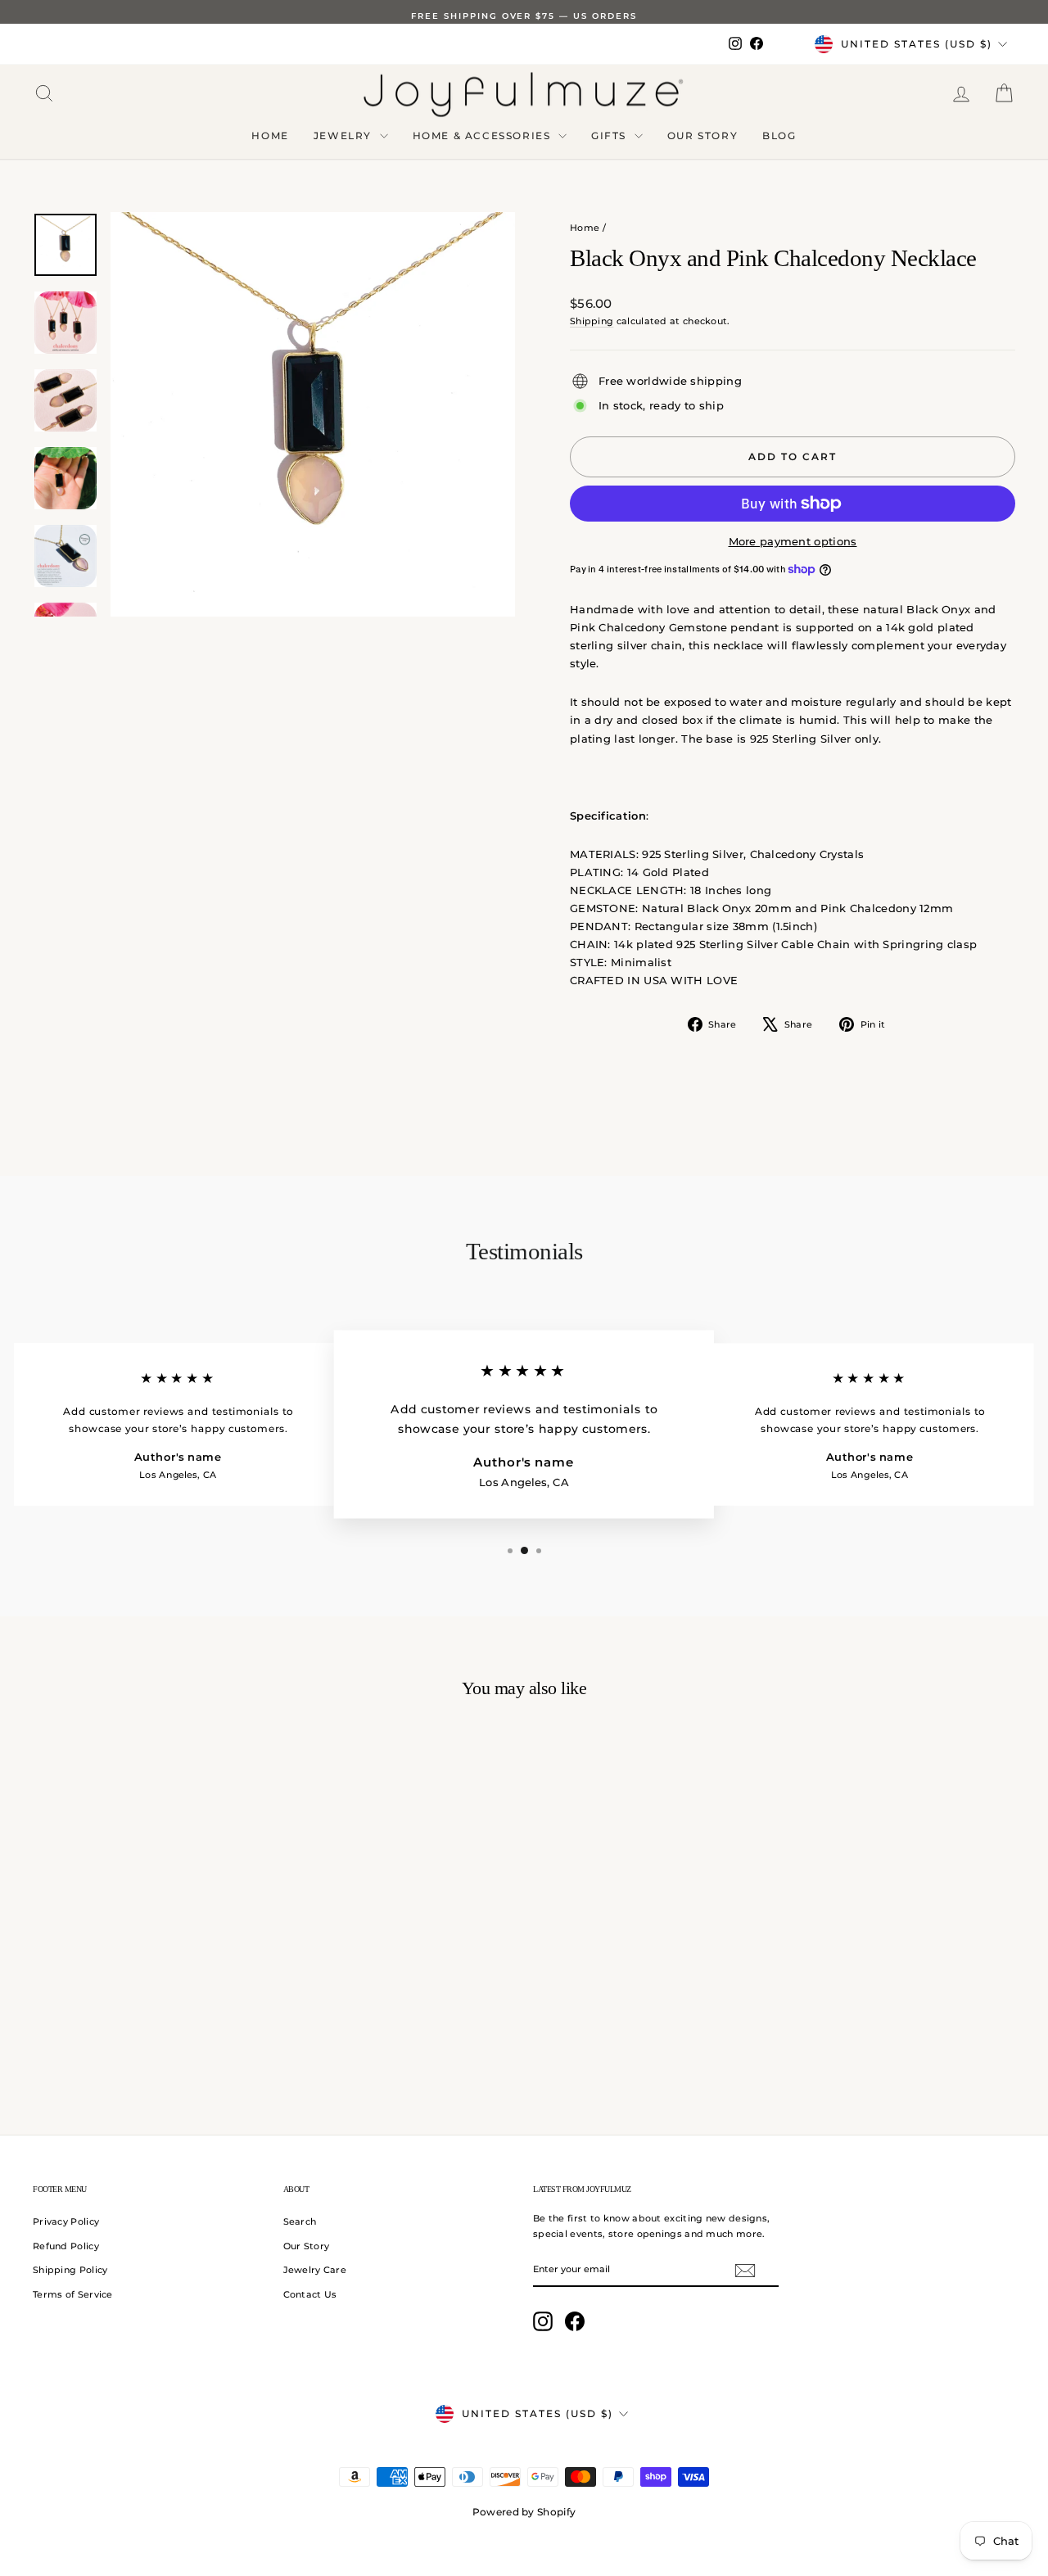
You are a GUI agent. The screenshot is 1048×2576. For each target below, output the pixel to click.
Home (270, 136)
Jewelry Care (315, 2270)
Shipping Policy (70, 2270)
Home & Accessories (483, 136)
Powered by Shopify (524, 2512)
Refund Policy (66, 2246)
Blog (779, 136)
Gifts (611, 136)
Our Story (702, 136)
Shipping (592, 321)
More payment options (793, 541)
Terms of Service (73, 2294)
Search (300, 2221)
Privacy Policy (66, 2221)
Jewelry (345, 136)
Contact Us (310, 2294)
